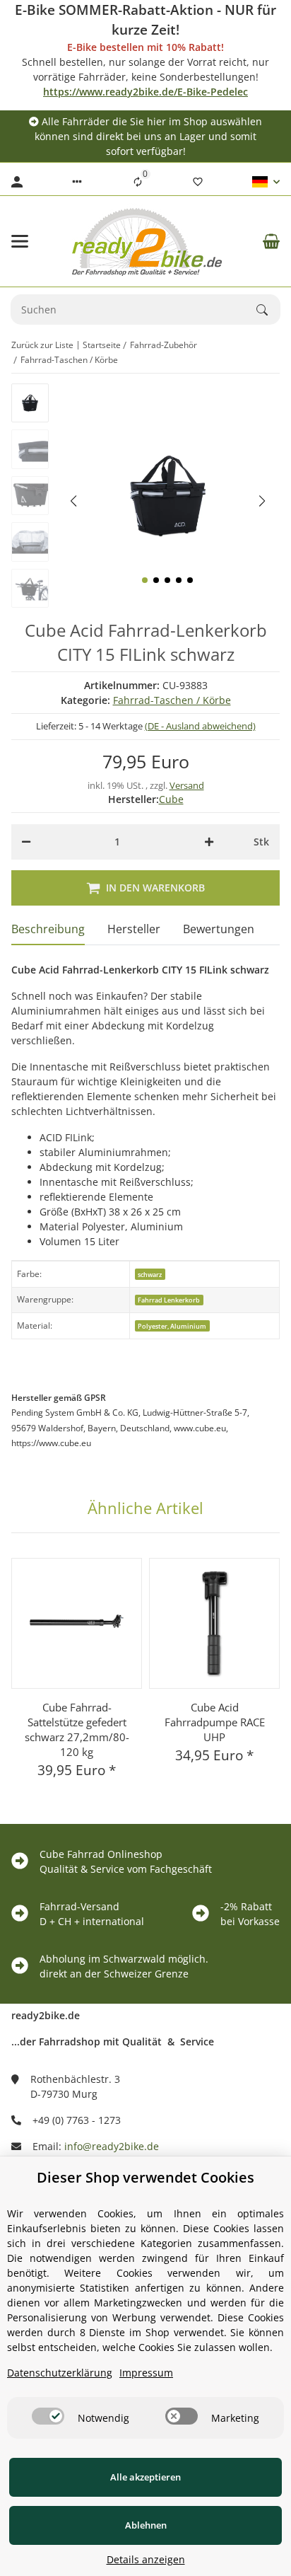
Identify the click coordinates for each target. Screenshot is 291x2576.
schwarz (150, 1275)
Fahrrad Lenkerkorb (169, 1300)
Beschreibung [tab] (48, 929)
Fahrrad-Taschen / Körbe (172, 700)
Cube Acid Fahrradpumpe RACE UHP (215, 1722)
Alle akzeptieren (145, 2477)
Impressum (146, 2373)
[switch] (48, 2416)
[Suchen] (268, 310)
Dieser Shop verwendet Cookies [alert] (145, 2177)
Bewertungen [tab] (219, 929)
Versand (187, 785)
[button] (77, 182)
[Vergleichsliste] (138, 182)
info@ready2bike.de (112, 2146)
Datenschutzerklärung (60, 2373)
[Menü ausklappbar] (20, 241)
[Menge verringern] (26, 842)
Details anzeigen (146, 2559)
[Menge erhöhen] (209, 842)
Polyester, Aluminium (172, 1326)
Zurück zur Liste (42, 345)
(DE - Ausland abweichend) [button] (200, 726)
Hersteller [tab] (134, 929)
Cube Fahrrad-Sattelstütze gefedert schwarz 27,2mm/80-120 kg (77, 1729)
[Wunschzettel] (198, 182)
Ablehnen (146, 2525)
